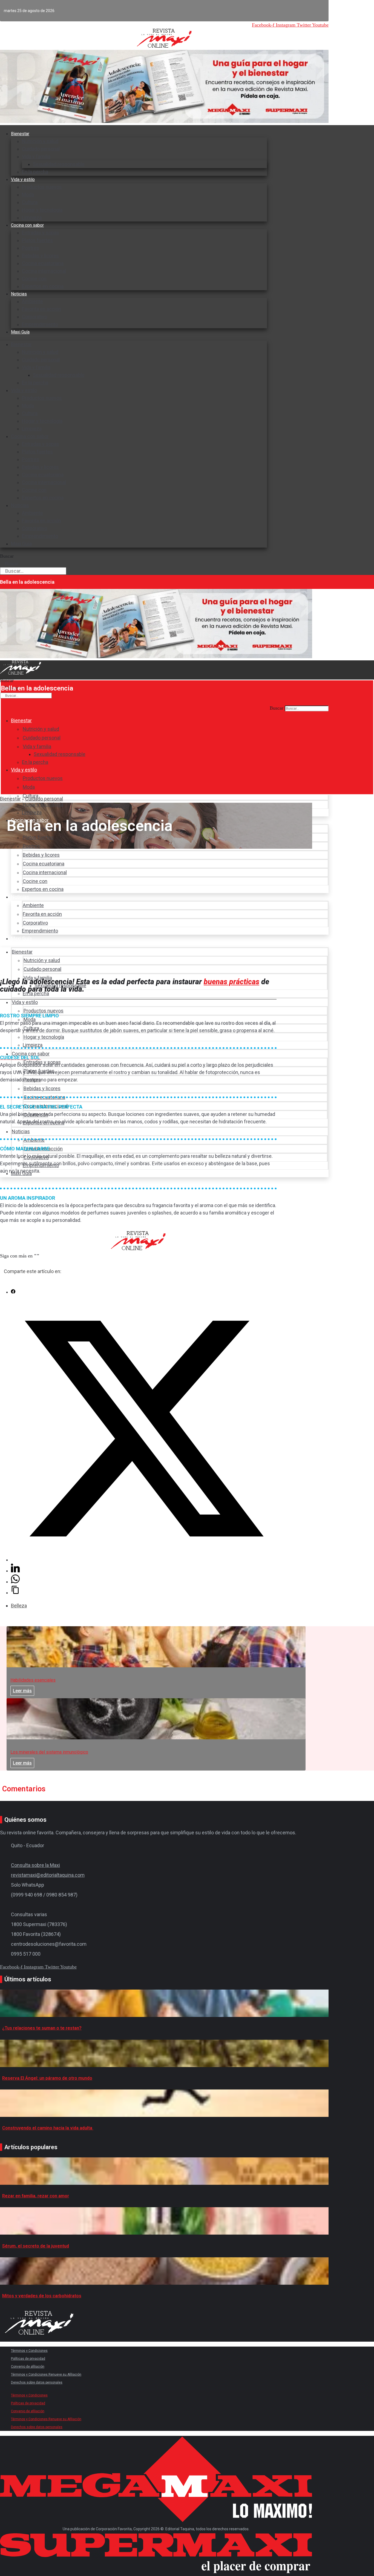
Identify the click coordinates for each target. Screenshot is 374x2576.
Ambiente (32, 301)
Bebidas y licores (40, 256)
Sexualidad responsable (59, 164)
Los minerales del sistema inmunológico (49, 1752)
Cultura (30, 202)
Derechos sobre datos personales (37, 2382)
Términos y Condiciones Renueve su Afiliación (46, 2374)
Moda (28, 195)
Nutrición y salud (40, 141)
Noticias (19, 294)
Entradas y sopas (41, 233)
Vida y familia (36, 156)
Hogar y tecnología (42, 210)
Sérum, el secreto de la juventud (36, 2246)
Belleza (19, 1606)
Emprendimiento (40, 324)
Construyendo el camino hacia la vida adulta (48, 2128)
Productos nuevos (42, 187)
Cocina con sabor (27, 225)
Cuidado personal (41, 149)
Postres (31, 248)
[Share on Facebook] (13, 1292)
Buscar (7, 556)
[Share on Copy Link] (15, 1593)
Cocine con (34, 279)
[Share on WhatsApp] (15, 1582)
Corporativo (34, 317)
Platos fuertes (37, 240)
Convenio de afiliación (28, 2367)
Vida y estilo (23, 179)
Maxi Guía (20, 332)
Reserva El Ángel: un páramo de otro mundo (47, 2078)
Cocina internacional (44, 271)
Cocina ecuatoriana (43, 263)
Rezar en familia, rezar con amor (36, 2196)
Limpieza (32, 429)
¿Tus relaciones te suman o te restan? (42, 2028)
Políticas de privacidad (28, 2359)
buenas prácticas (231, 982)
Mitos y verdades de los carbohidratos (42, 2296)
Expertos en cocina (43, 286)
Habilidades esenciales (33, 1680)
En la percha (35, 172)
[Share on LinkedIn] (15, 1571)
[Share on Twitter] (144, 1560)
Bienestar (20, 134)
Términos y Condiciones (29, 2351)
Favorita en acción (41, 309)
